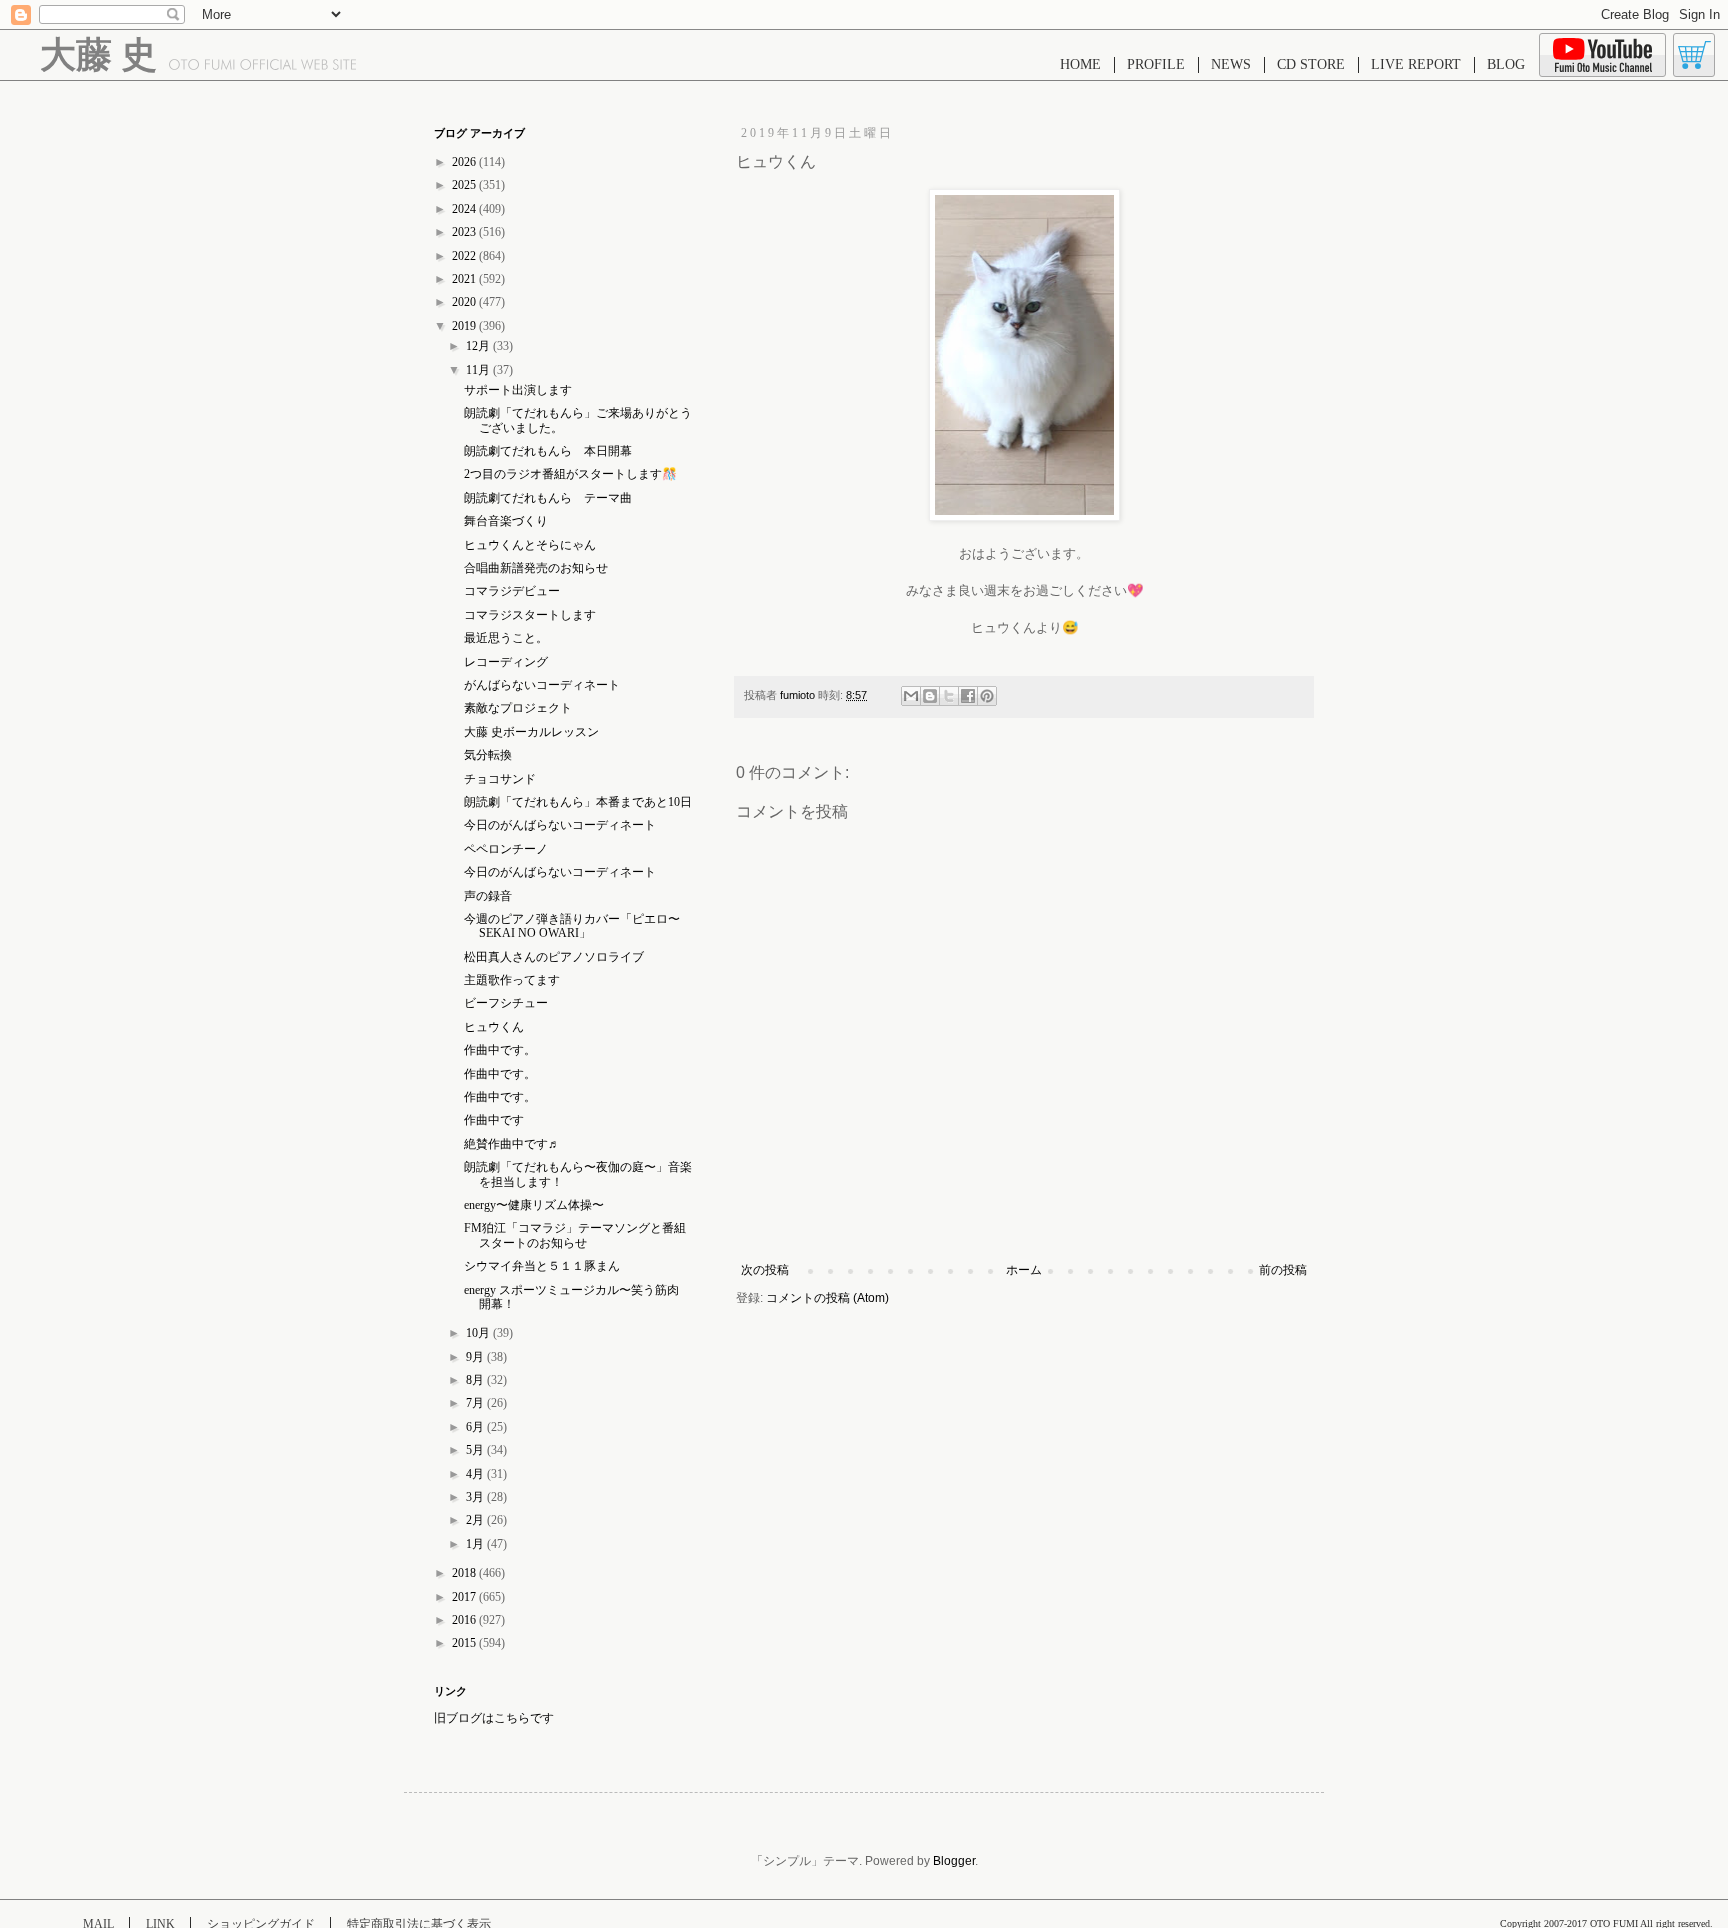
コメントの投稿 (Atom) (827, 1298)
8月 (476, 1380)
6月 (476, 1427)
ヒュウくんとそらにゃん (530, 545)
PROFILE (1156, 64)
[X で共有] (949, 696)
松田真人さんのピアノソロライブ (554, 957)
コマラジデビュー (512, 591)
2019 (465, 326)
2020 (465, 302)
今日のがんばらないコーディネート (560, 825)
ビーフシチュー (506, 1003)
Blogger (954, 1861)
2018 (465, 1573)
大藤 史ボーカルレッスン (531, 732)
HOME (1080, 64)
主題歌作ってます (512, 980)
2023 (465, 232)
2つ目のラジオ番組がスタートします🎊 (570, 474)
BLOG (1506, 64)
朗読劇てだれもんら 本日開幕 (548, 451)
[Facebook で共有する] (968, 696)
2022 (465, 256)
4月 (476, 1474)
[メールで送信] (911, 696)
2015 (465, 1643)
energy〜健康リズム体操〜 (534, 1205)
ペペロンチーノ (506, 849)
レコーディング (506, 662)
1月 (476, 1544)
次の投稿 (765, 1270)
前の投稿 (1283, 1270)
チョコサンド (500, 779)
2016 (465, 1620)
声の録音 (488, 896)
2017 (465, 1597)
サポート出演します (518, 390)
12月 (479, 346)
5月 (476, 1450)
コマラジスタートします (530, 615)
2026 (465, 162)
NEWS (1231, 64)
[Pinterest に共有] (987, 696)
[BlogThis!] (930, 696)
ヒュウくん (494, 1027)
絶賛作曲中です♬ (512, 1144)
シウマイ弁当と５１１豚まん (542, 1266)
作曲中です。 (500, 1050)
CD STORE (1311, 64)
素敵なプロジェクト (518, 708)
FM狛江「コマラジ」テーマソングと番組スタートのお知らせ (575, 1235)
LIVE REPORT (1416, 64)
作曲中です (494, 1120)
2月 (476, 1520)
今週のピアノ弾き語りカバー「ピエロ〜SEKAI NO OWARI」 (572, 926)
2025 (465, 185)
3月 (476, 1497)
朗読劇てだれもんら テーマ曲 (548, 498)
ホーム (1024, 1270)
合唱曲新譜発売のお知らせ (536, 568)
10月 (479, 1333)
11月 (479, 370)
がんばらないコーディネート (542, 685)
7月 (476, 1403)
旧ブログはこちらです (494, 1718)
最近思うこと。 (506, 638)
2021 (465, 279)
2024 (465, 209)
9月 (476, 1357)
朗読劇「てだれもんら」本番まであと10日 (578, 802)
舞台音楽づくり (506, 521)
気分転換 (488, 755)
